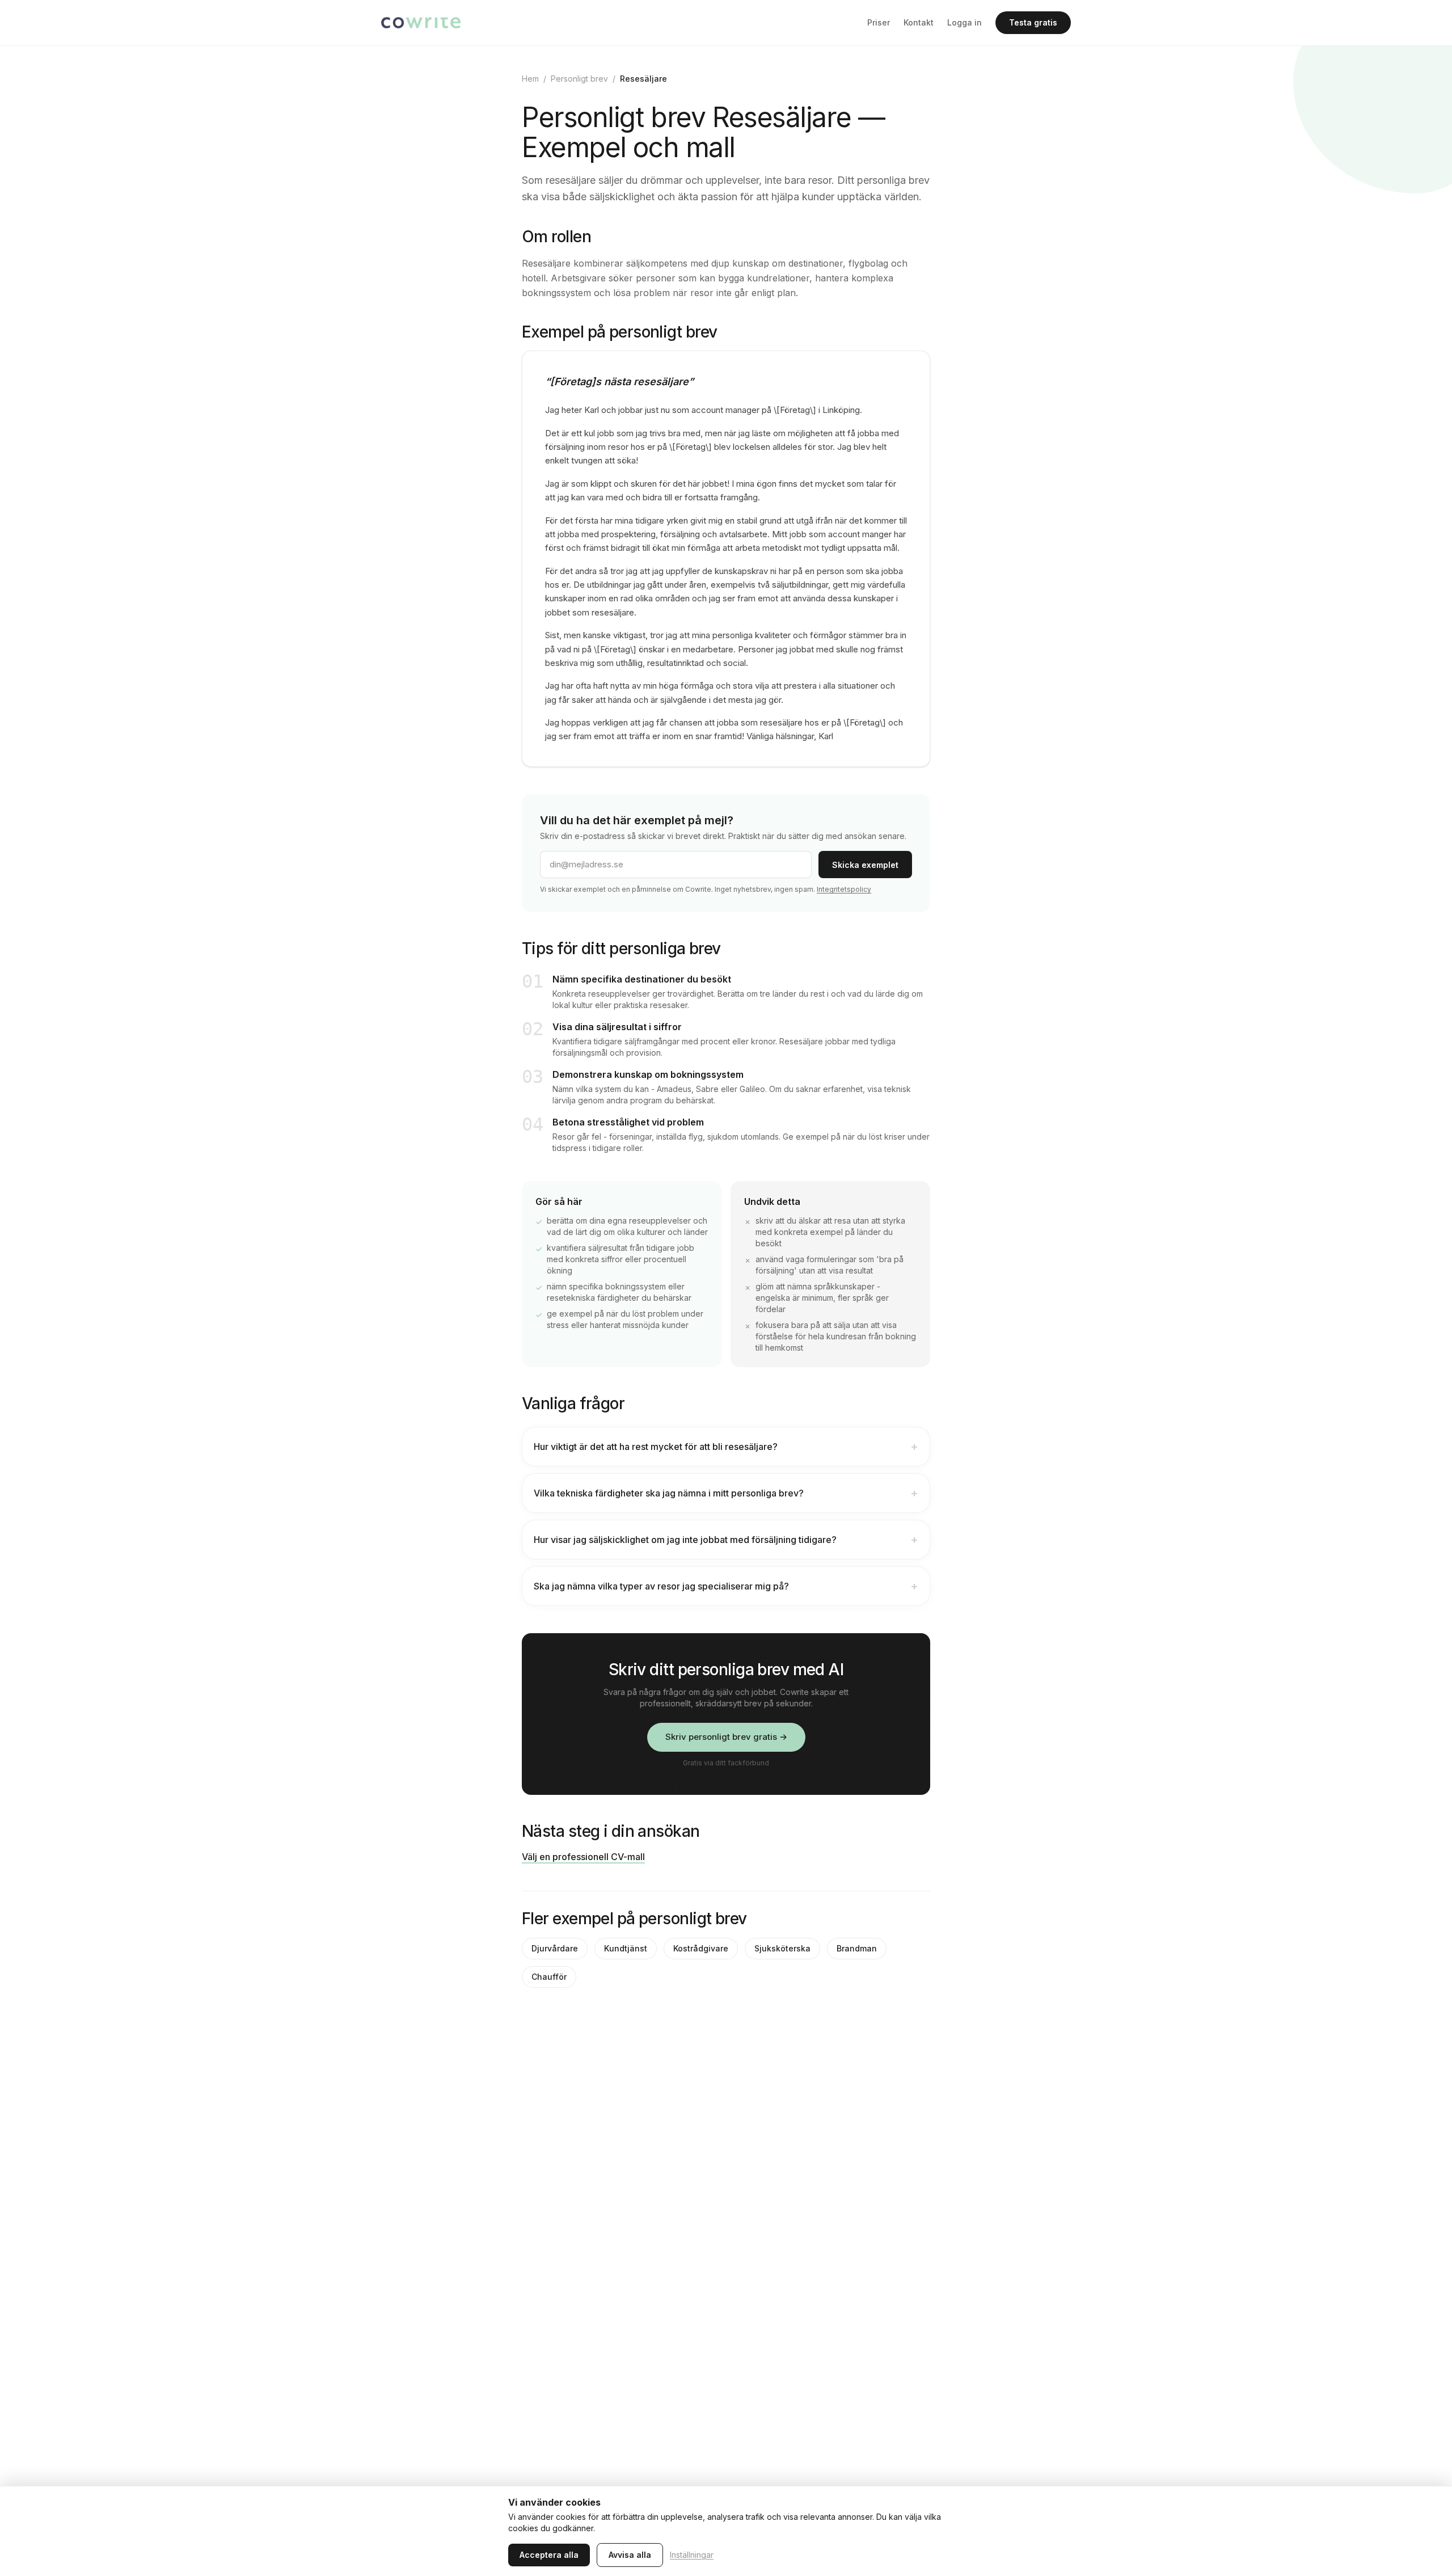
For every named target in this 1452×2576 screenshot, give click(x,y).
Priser (879, 22)
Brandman (857, 1948)
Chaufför (549, 1977)
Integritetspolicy (844, 889)
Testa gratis (1033, 22)
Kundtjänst (626, 1948)
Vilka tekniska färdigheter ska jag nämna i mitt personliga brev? (726, 1493)
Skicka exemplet (865, 865)
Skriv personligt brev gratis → (726, 1737)
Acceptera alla (549, 2555)
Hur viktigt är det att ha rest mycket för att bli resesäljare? (726, 1447)
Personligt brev (579, 79)
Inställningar (692, 2555)
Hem (530, 79)
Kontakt (919, 22)
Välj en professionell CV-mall (583, 1857)
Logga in (965, 22)
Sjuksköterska (782, 1948)
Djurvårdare (555, 1948)
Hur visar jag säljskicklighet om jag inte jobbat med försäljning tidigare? (726, 1540)
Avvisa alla (630, 2555)
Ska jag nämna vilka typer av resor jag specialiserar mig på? (726, 1586)
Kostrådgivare (701, 1948)
